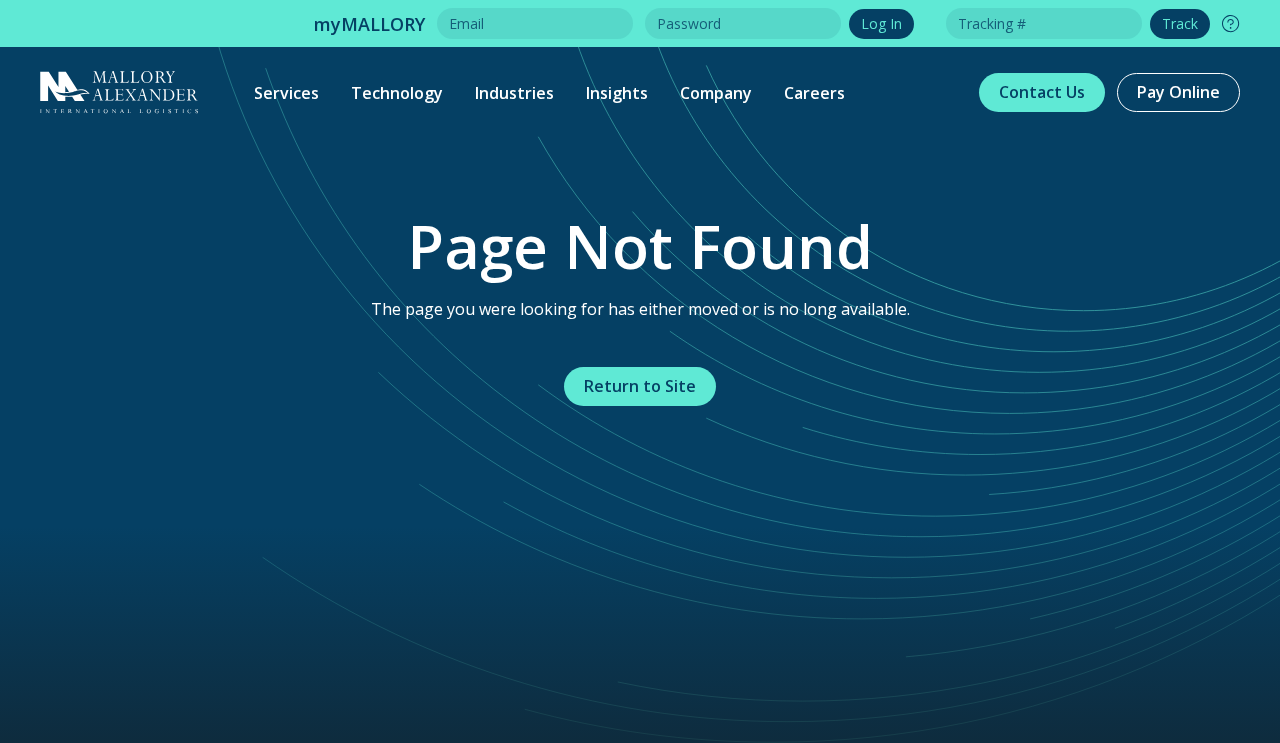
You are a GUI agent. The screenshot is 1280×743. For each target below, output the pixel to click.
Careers (814, 93)
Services (286, 93)
